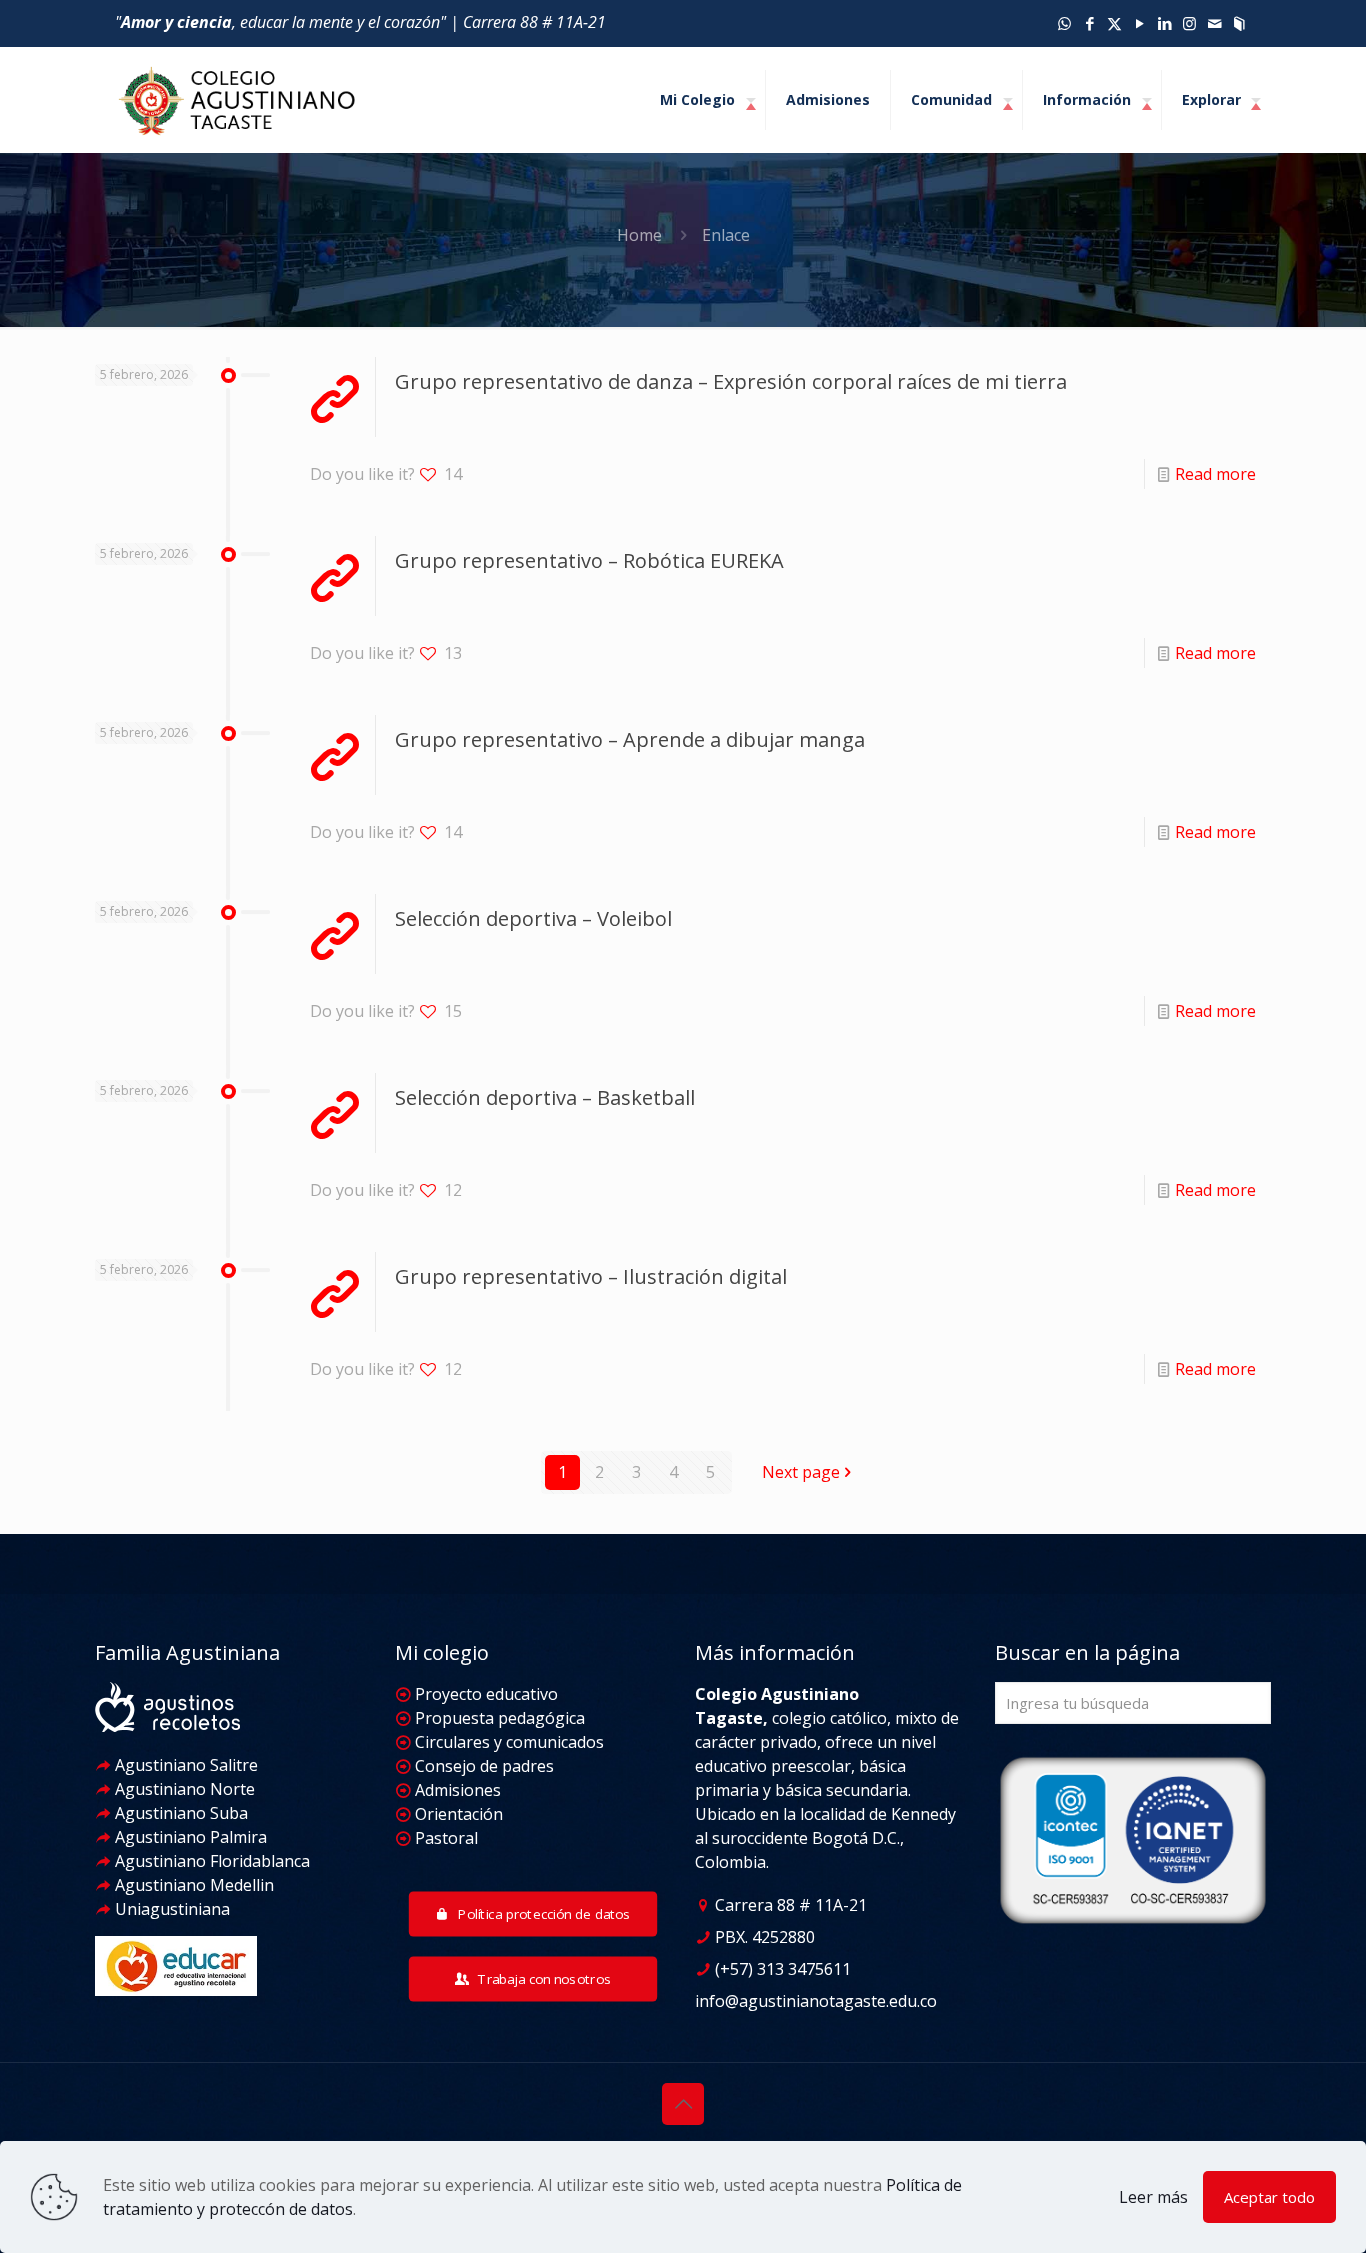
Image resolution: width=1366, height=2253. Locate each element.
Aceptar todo (1269, 2197)
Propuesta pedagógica (498, 1718)
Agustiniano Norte (183, 1789)
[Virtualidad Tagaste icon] (1239, 23)
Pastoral (444, 1838)
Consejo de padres (482, 1766)
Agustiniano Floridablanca (210, 1861)
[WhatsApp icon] (1064, 23)
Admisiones (456, 1790)
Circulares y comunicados (509, 1742)
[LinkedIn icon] (1164, 23)
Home (639, 235)
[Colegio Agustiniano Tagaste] (237, 99)
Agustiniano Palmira (189, 1837)
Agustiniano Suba (181, 1813)
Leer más (1153, 2197)
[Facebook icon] (1089, 23)
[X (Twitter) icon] (1114, 23)
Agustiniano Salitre (184, 1765)
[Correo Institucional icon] (1214, 23)
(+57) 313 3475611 (781, 1969)
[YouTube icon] (1139, 23)
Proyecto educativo (484, 1694)
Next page (801, 1472)
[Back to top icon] (683, 2104)
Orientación (457, 1814)
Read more (1215, 474)
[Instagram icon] (1189, 23)
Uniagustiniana (170, 1909)
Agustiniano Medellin (192, 1885)
